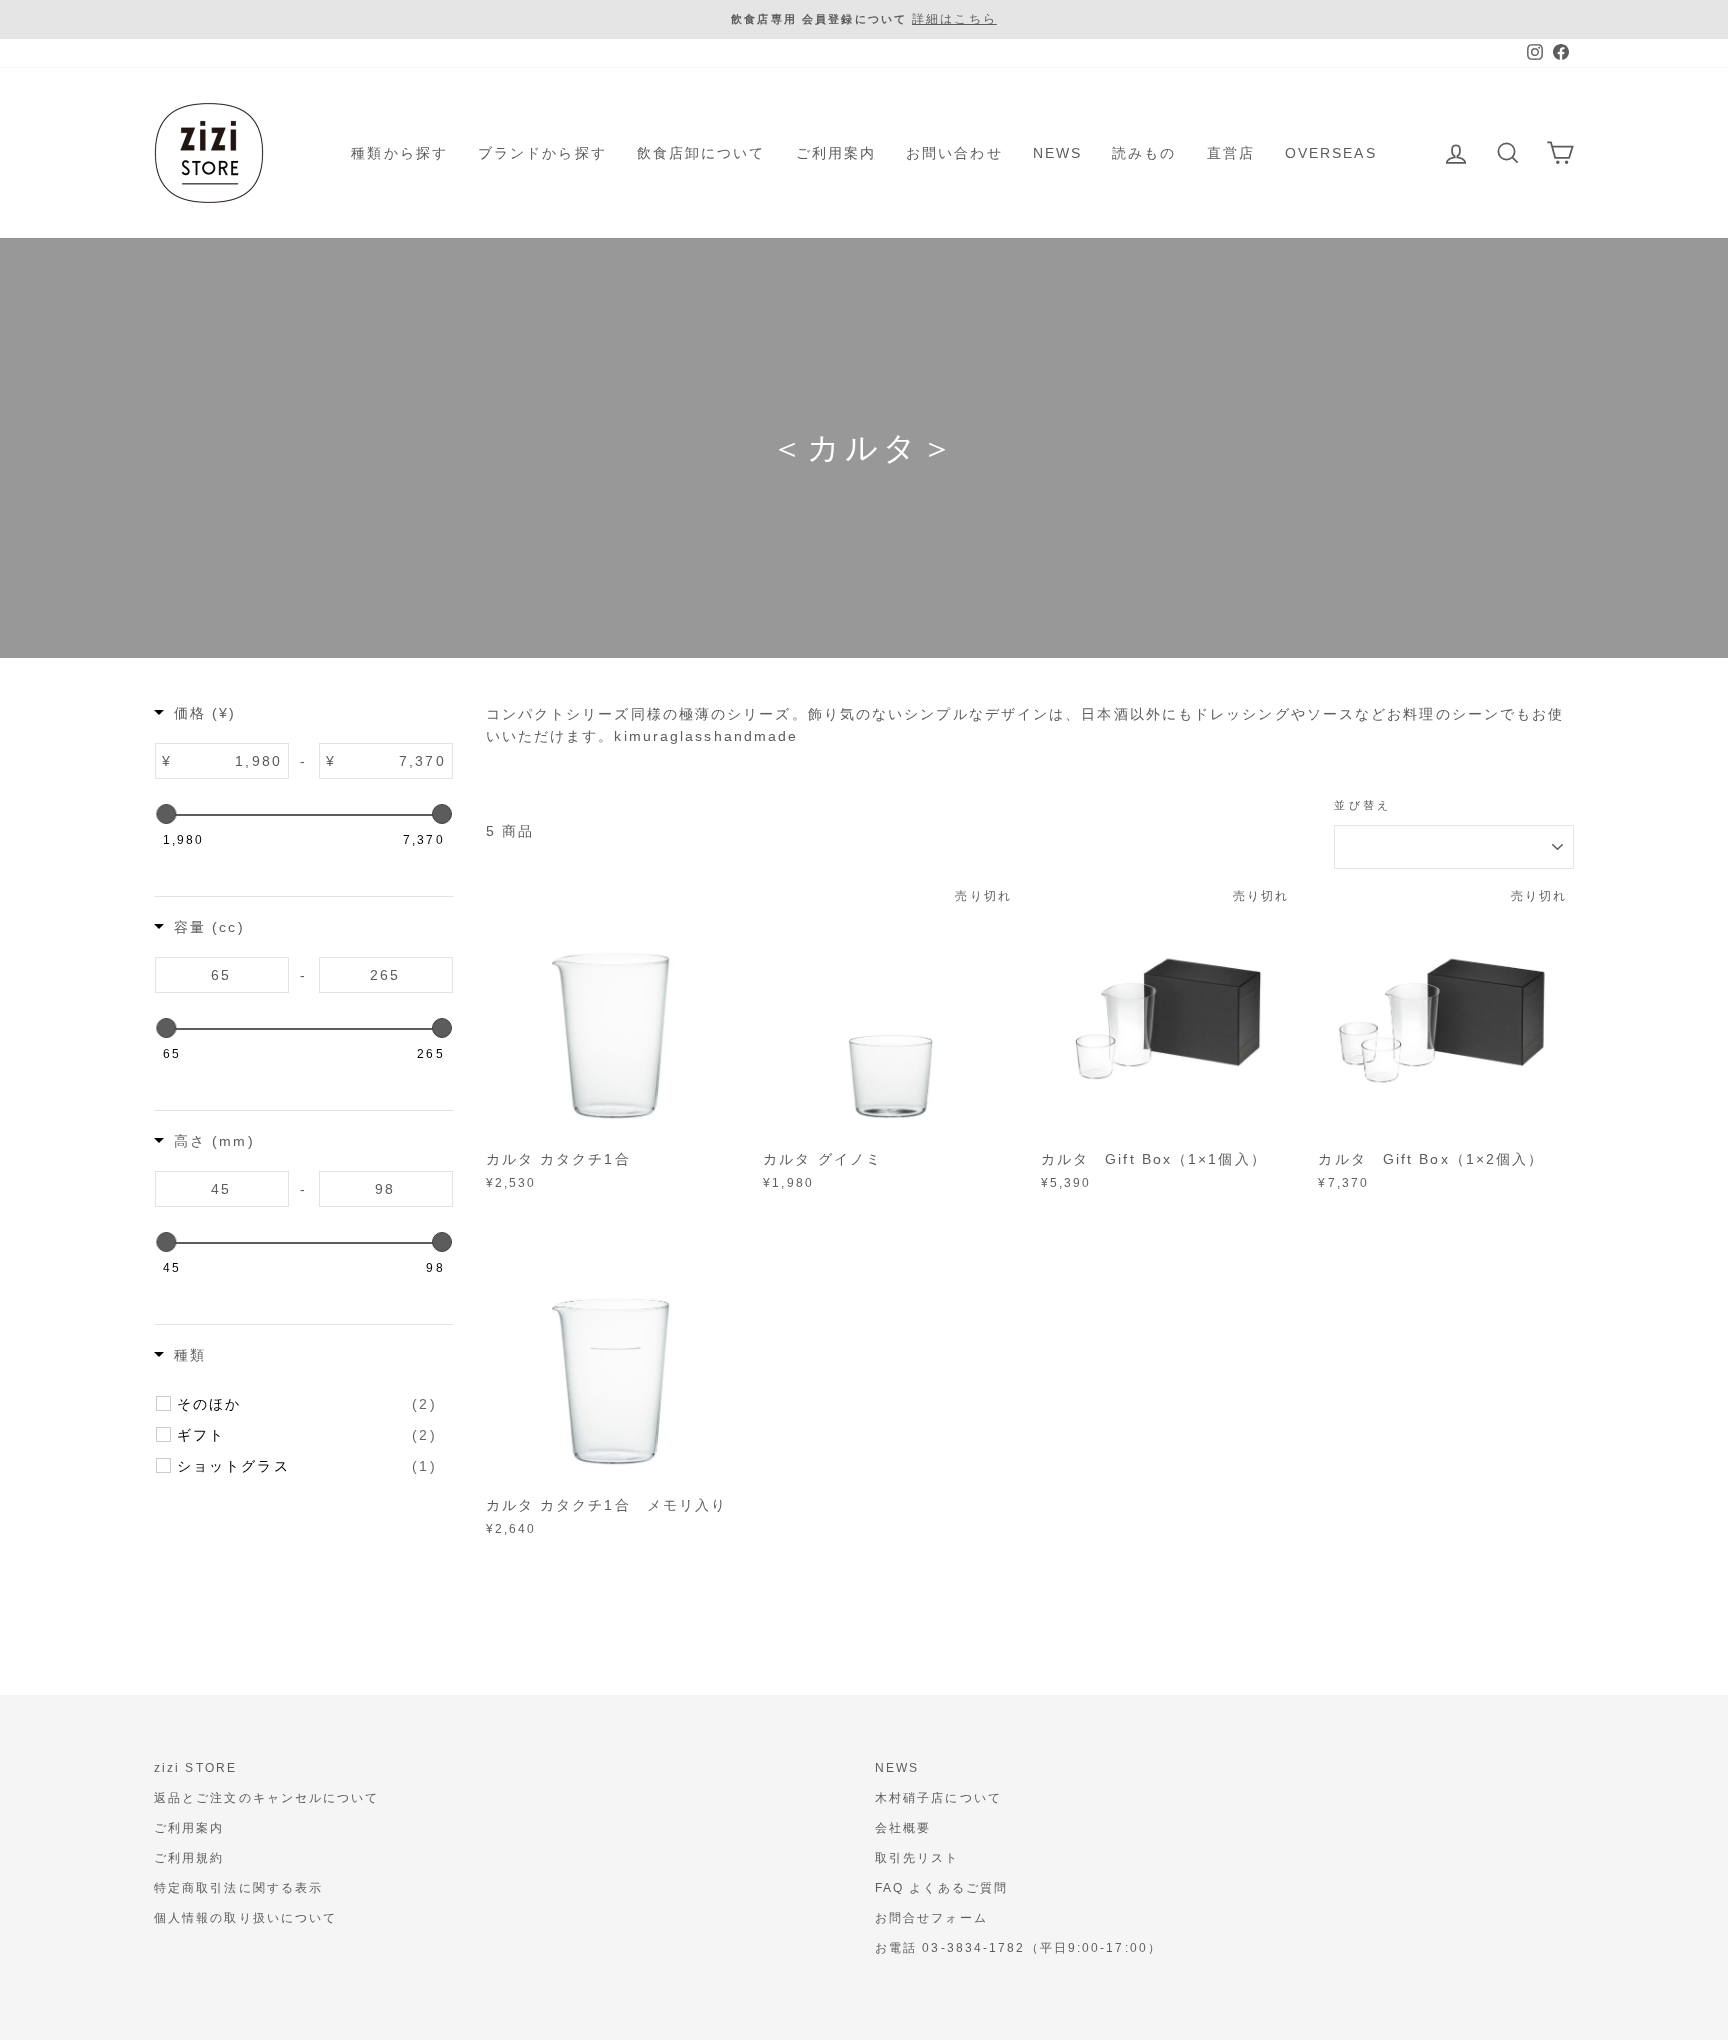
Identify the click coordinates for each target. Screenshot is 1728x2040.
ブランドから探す (542, 153)
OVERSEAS (1331, 153)
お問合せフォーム (931, 1918)
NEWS (1057, 153)
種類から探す (399, 153)
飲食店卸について (701, 153)
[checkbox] (307, 1404)
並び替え (1362, 805)
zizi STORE (195, 1768)
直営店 (1231, 153)
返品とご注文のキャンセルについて (267, 1798)
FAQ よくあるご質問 (941, 1888)
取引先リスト (917, 1858)
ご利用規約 (189, 1858)
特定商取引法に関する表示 (238, 1888)
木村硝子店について (938, 1798)
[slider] (166, 814)
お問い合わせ (954, 153)
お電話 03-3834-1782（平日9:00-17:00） (1018, 1948)
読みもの (1144, 153)
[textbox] (230, 761)
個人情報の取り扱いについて (245, 1918)
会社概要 (903, 1828)
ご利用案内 (836, 153)
